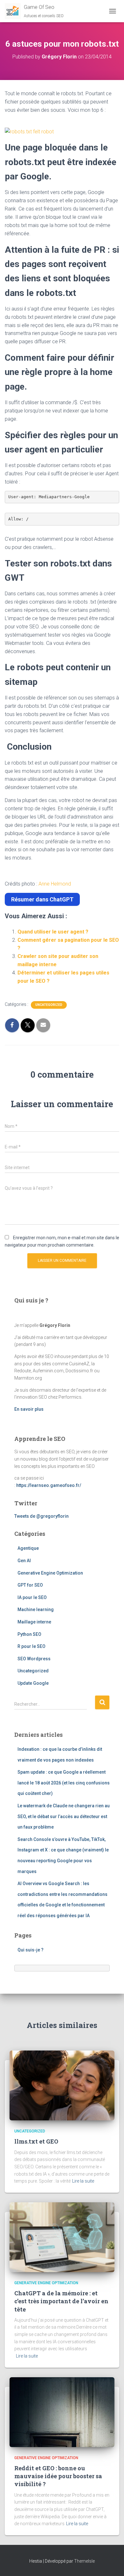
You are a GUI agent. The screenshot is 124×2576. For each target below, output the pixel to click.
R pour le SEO (31, 1646)
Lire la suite (83, 2181)
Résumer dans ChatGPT (42, 899)
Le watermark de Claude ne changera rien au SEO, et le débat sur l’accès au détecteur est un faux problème (64, 1816)
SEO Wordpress (34, 1659)
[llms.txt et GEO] (62, 2085)
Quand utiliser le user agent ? (53, 932)
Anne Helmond (55, 884)
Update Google (33, 1683)
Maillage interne (34, 1622)
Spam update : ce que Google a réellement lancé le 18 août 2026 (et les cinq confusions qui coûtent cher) (64, 1783)
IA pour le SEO (32, 1597)
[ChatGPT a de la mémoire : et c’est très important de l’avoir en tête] (62, 2237)
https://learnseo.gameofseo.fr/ (49, 1485)
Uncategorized (49, 1005)
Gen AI (24, 1561)
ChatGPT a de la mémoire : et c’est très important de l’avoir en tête (61, 2301)
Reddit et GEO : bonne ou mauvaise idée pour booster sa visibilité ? (58, 2476)
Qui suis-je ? (31, 1950)
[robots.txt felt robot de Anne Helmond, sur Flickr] (29, 131)
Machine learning (36, 1609)
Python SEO (29, 1634)
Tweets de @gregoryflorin (41, 1516)
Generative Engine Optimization (50, 1573)
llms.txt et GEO (36, 2141)
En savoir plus (29, 1409)
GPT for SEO (30, 1585)
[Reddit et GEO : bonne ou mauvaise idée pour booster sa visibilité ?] (62, 2412)
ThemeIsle (84, 2561)
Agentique (28, 1548)
